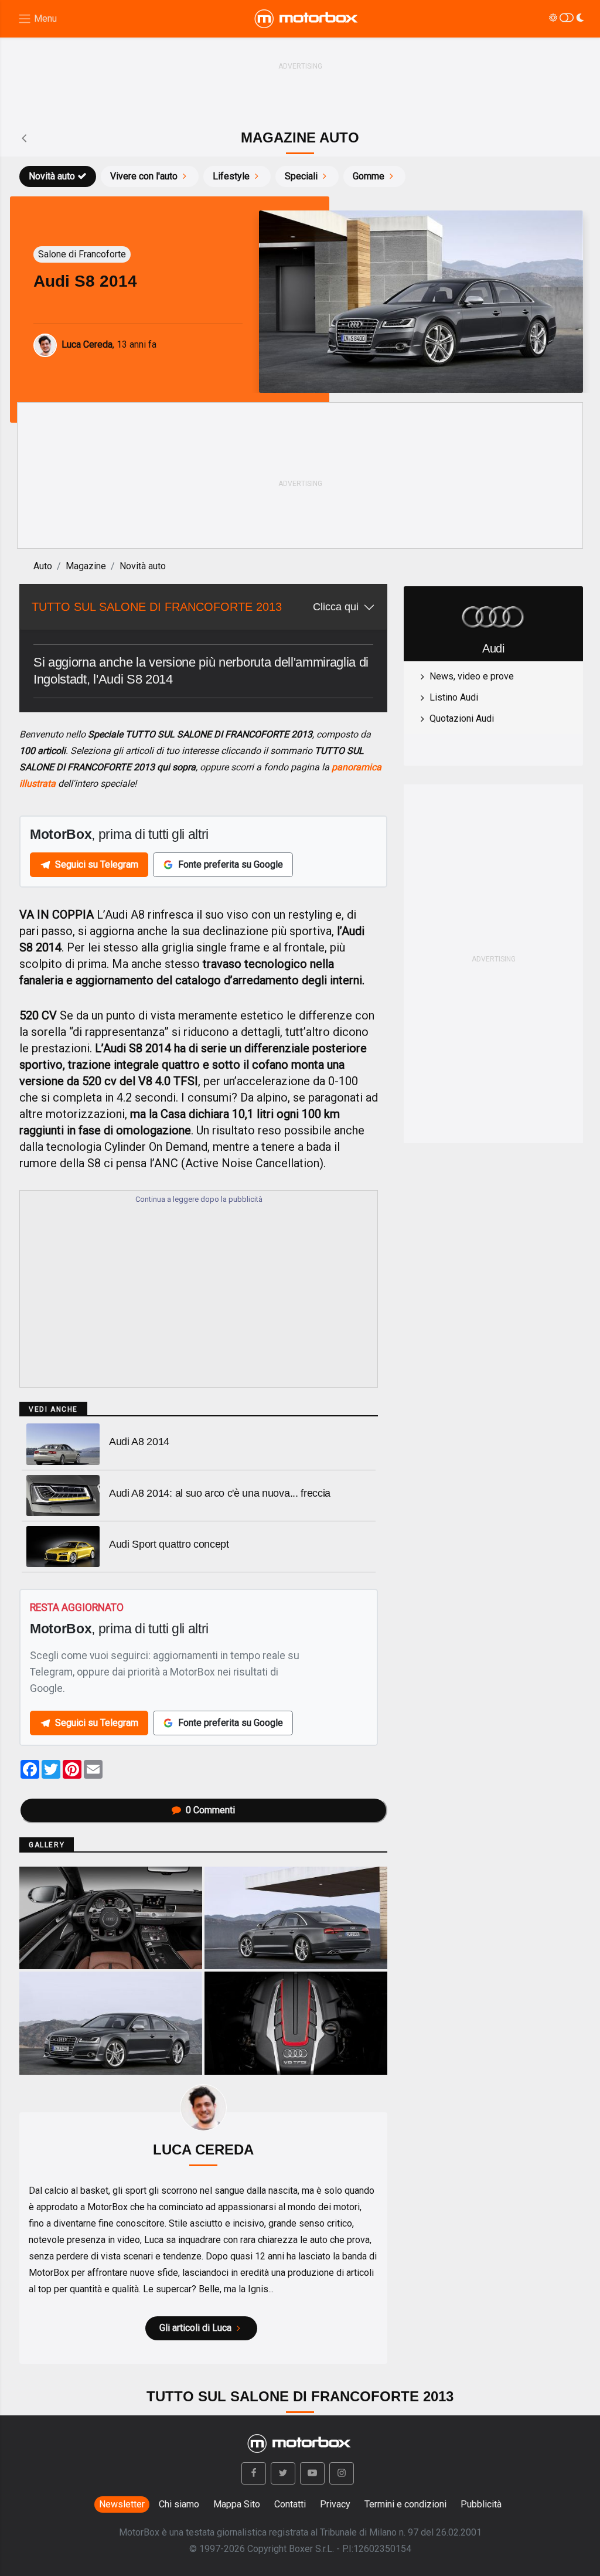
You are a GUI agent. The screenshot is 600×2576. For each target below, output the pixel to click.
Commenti (210, 1810)
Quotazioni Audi (462, 718)
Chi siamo (179, 2504)
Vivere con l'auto (144, 176)
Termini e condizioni (405, 2504)
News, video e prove (472, 676)
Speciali (301, 176)
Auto (43, 566)
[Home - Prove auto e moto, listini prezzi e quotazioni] (307, 19)
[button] (254, 2473)
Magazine (86, 566)
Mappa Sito (237, 2504)
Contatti (290, 2504)
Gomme (369, 176)
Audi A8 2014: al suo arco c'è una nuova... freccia (220, 1493)
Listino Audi (454, 697)
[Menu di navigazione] (37, 19)
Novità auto (52, 176)
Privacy (335, 2504)
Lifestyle (231, 176)
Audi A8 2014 (139, 1442)
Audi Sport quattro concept (169, 1544)
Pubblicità (481, 2504)
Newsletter (122, 2504)
